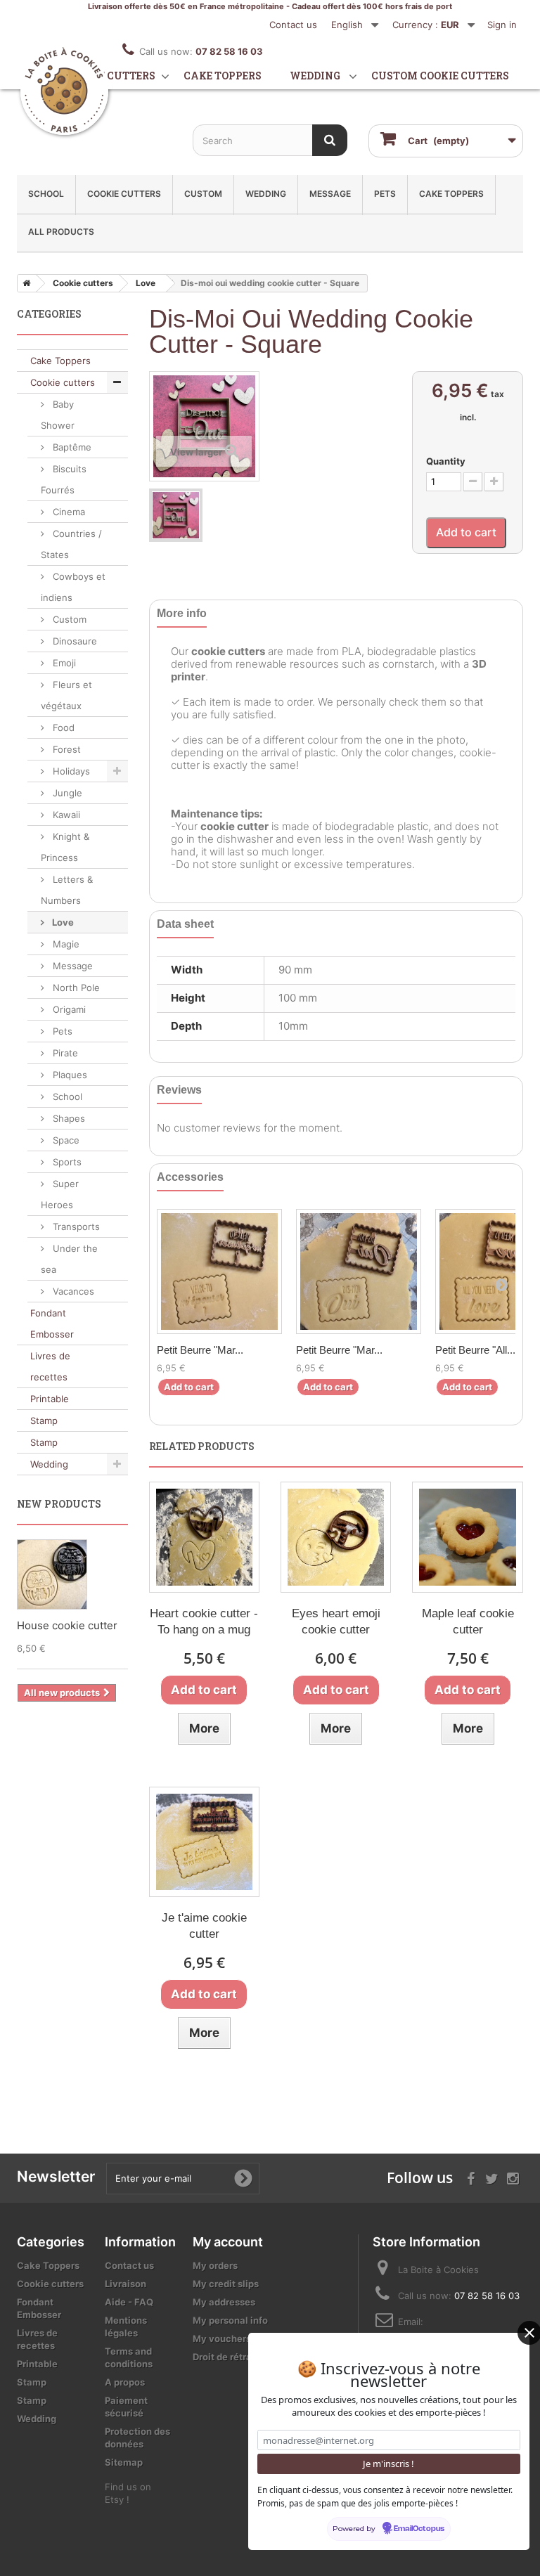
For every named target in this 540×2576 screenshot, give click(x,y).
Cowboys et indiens (73, 587)
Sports (66, 1162)
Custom (203, 194)
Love (62, 922)
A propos (125, 2382)
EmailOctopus (419, 2529)
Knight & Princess (65, 847)
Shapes (67, 1118)
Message (330, 194)
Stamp (44, 1420)
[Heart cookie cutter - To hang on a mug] (204, 1537)
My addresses (224, 2302)
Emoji (63, 663)
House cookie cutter (67, 1625)
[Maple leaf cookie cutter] (467, 1537)
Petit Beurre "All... (475, 1350)
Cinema (67, 512)
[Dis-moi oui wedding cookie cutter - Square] (176, 515)
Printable (50, 1399)
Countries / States (71, 544)
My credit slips (226, 2284)
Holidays (70, 771)
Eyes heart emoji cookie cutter (336, 1622)
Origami (68, 1009)
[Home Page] (24, 283)
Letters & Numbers (67, 890)
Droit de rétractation (238, 2357)
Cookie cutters (111, 76)
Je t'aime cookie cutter (204, 1926)
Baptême (71, 447)
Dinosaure (73, 641)
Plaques (69, 1075)
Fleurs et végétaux (66, 695)
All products (61, 232)
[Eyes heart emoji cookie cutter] (336, 1537)
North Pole (75, 988)
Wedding (315, 76)
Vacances (72, 1291)
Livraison (126, 2284)
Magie (65, 944)
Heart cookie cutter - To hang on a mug (204, 1622)
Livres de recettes (50, 1366)
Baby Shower (58, 415)
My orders (215, 2265)
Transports (75, 1226)
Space (65, 1140)
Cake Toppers (451, 194)
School (46, 194)
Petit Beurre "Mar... (200, 1350)
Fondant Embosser (52, 1323)
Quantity (446, 461)
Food (62, 727)
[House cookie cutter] (52, 1574)
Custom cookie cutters (440, 76)
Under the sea (69, 1259)
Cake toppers (223, 76)
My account (228, 2242)
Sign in (502, 25)
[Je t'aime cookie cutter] (204, 1842)
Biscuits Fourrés (64, 479)
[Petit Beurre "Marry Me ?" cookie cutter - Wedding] (219, 1271)
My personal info (230, 2320)
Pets (385, 194)
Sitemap (124, 2462)
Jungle (66, 793)
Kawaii (65, 815)
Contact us (293, 25)
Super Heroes (60, 1194)
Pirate (64, 1053)
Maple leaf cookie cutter (468, 1622)
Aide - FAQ (129, 2302)
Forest (65, 749)
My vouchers (222, 2338)
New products (59, 1504)
